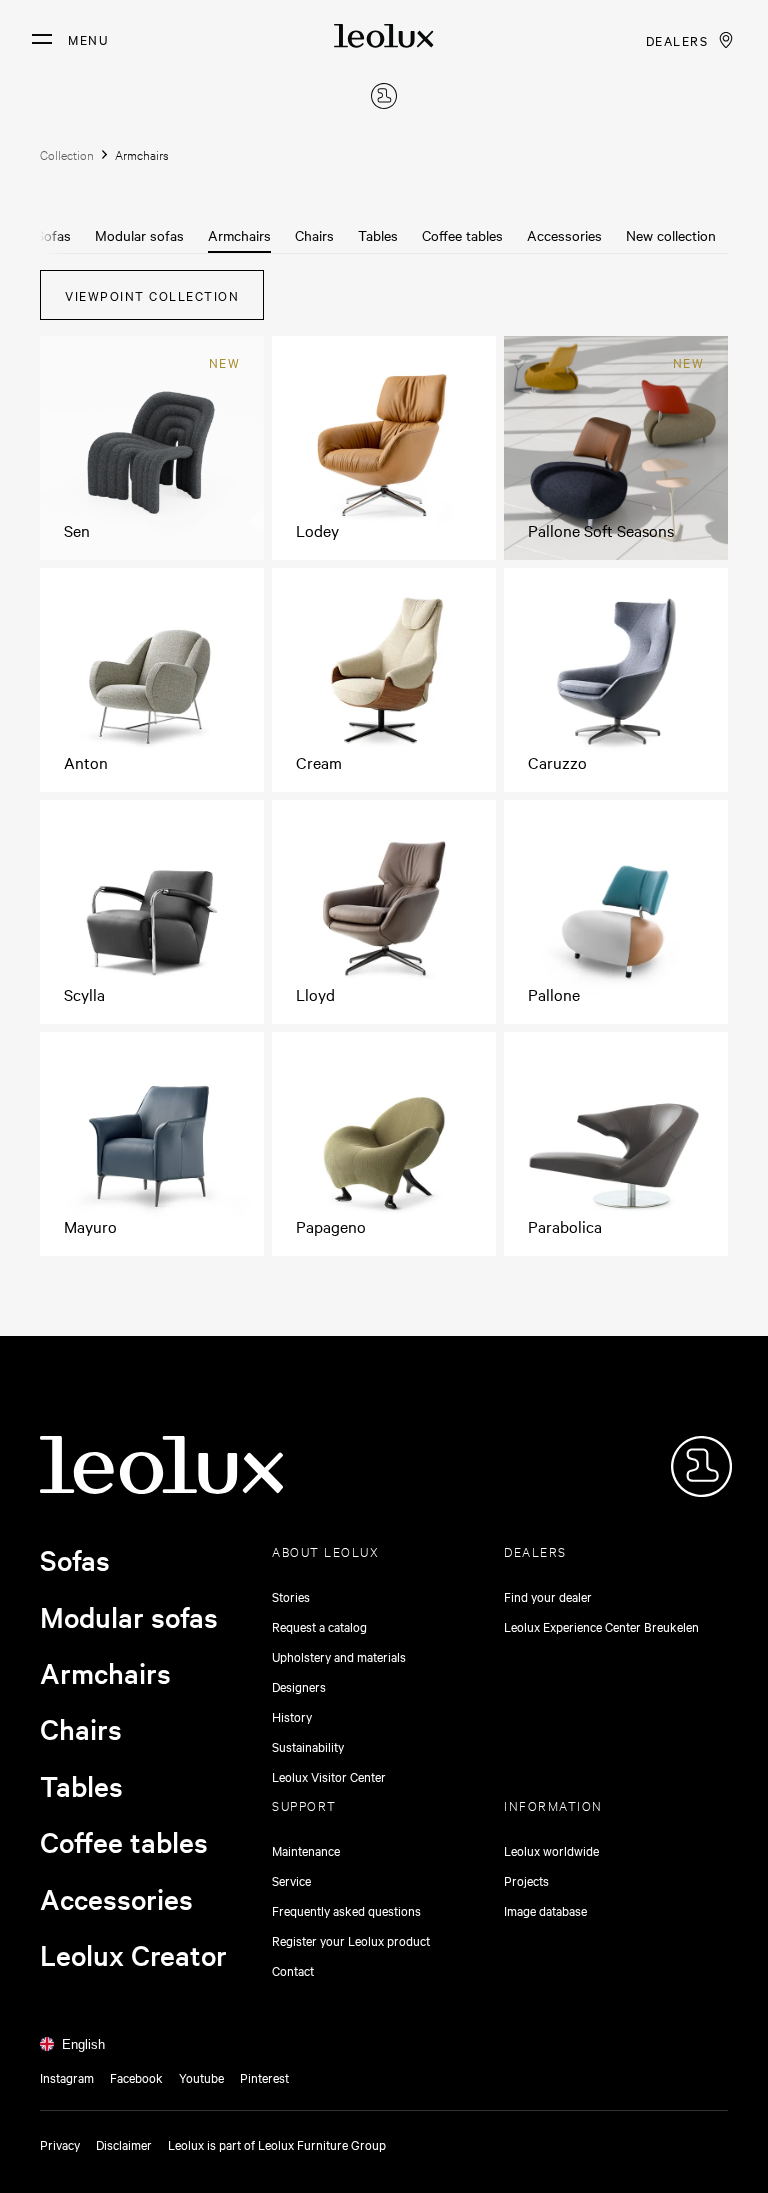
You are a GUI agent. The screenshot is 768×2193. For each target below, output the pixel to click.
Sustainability (308, 1746)
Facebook (136, 2077)
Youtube (201, 2077)
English (83, 2044)
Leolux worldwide (551, 1850)
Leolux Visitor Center (329, 1776)
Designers (299, 1686)
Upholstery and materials (339, 1656)
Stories (291, 1596)
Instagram (67, 2077)
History (292, 1716)
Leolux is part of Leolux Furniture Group (277, 2144)
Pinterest (264, 2077)
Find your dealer (548, 1596)
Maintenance (306, 1850)
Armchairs (239, 235)
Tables (378, 235)
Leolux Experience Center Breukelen (601, 1626)
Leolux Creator (133, 1955)
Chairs (314, 235)
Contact (293, 1970)
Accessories (564, 235)
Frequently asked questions (346, 1910)
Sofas (53, 235)
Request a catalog (319, 1626)
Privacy (60, 2144)
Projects (526, 1880)
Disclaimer (124, 2144)
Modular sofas (139, 235)
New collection (671, 235)
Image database (545, 1910)
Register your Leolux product (351, 1940)
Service (291, 1880)
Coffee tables (462, 235)
